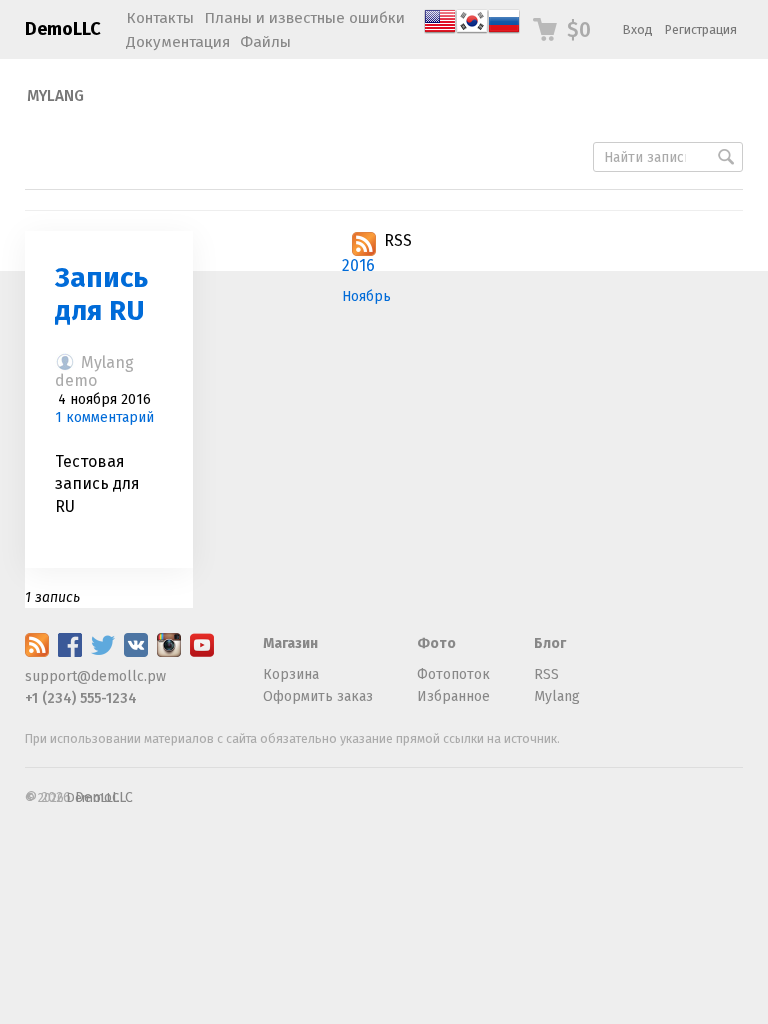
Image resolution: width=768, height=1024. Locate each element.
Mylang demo (94, 371)
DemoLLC (63, 29)
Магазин (290, 643)
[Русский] (504, 32)
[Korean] (472, 32)
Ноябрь (366, 296)
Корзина (291, 674)
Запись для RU (101, 294)
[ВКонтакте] (136, 652)
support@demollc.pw (95, 676)
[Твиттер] (103, 652)
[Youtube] (202, 652)
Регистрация (701, 29)
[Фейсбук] (70, 652)
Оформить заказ (318, 696)
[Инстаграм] (169, 652)
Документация (178, 42)
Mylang (55, 96)
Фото (436, 643)
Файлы (265, 42)
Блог (550, 643)
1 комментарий (104, 417)
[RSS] (37, 652)
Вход (638, 29)
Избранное (453, 696)
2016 (358, 265)
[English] (440, 32)
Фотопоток (453, 674)
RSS (398, 240)
